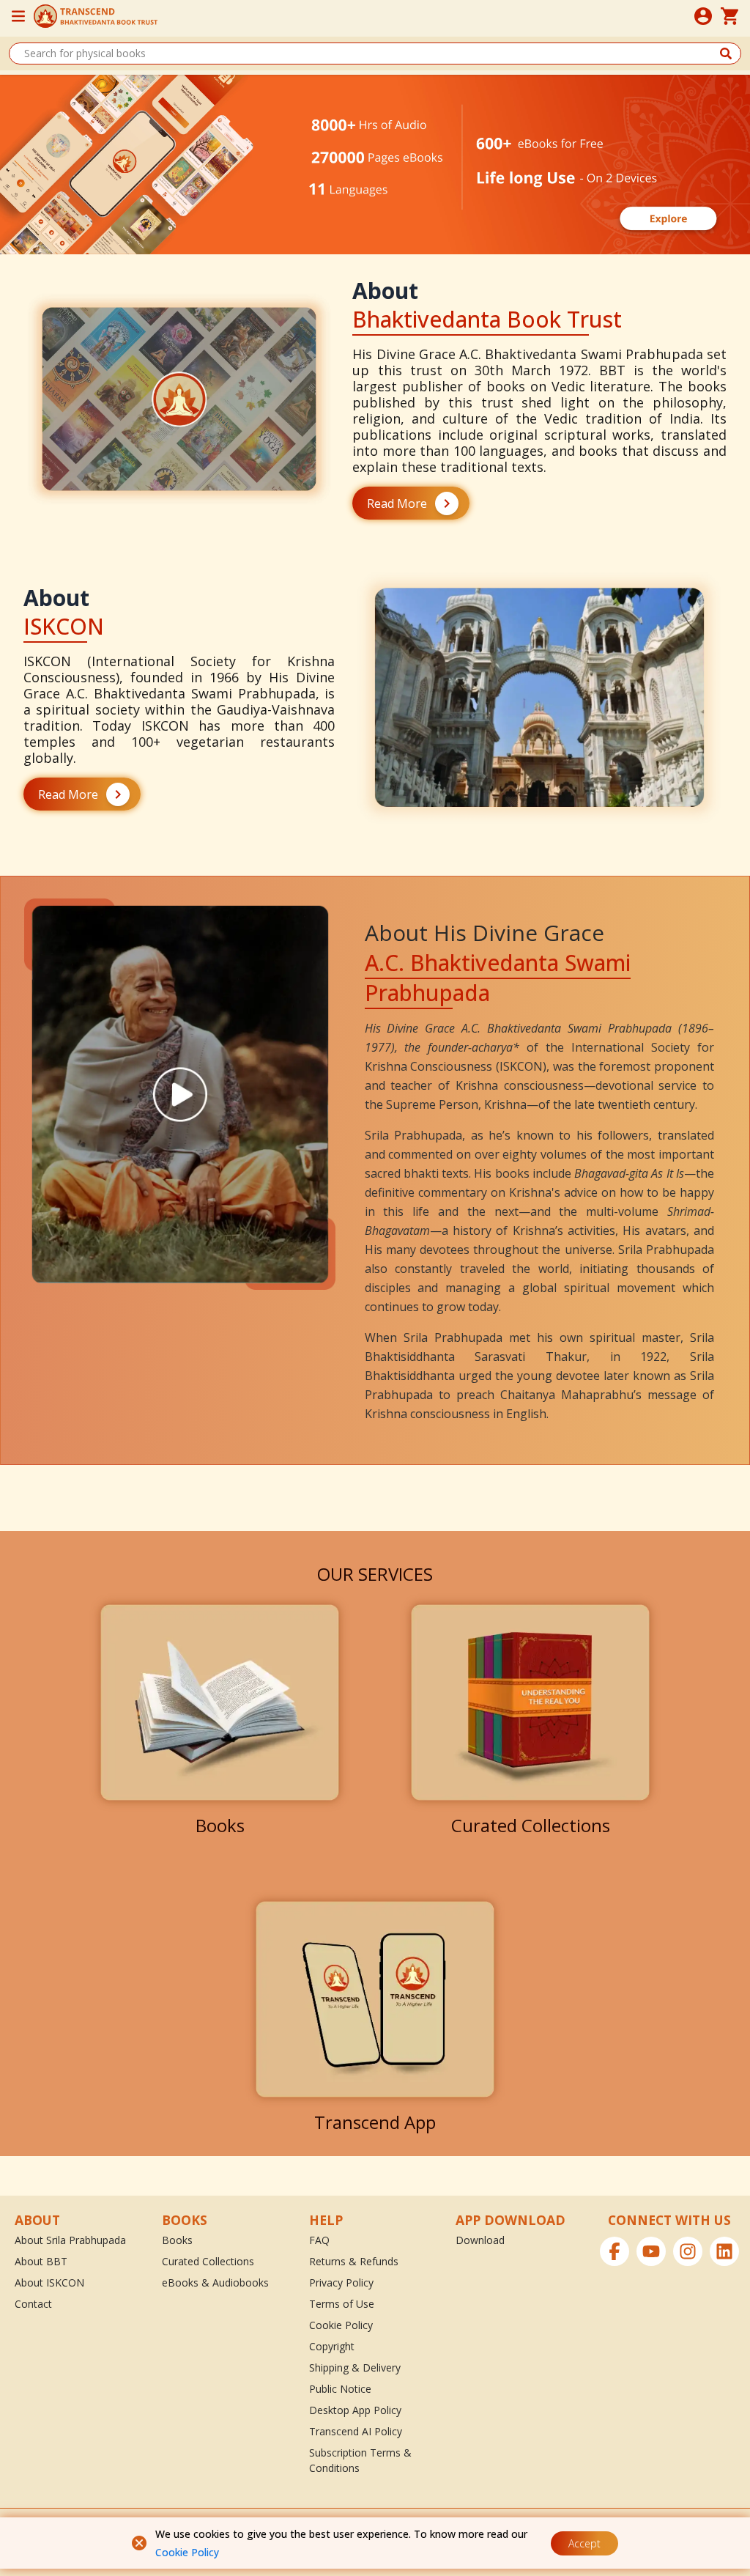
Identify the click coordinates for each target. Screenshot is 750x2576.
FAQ (319, 2240)
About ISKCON (49, 2282)
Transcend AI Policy (356, 2431)
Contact (33, 2304)
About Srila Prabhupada (70, 2240)
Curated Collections (208, 2261)
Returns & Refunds (354, 2261)
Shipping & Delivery (355, 2368)
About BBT (41, 2261)
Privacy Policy (341, 2282)
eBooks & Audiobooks (215, 2282)
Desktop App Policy (355, 2410)
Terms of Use (342, 2304)
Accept (584, 2543)
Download (480, 2240)
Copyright (332, 2346)
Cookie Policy (187, 2552)
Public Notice (340, 2389)
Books (177, 2240)
